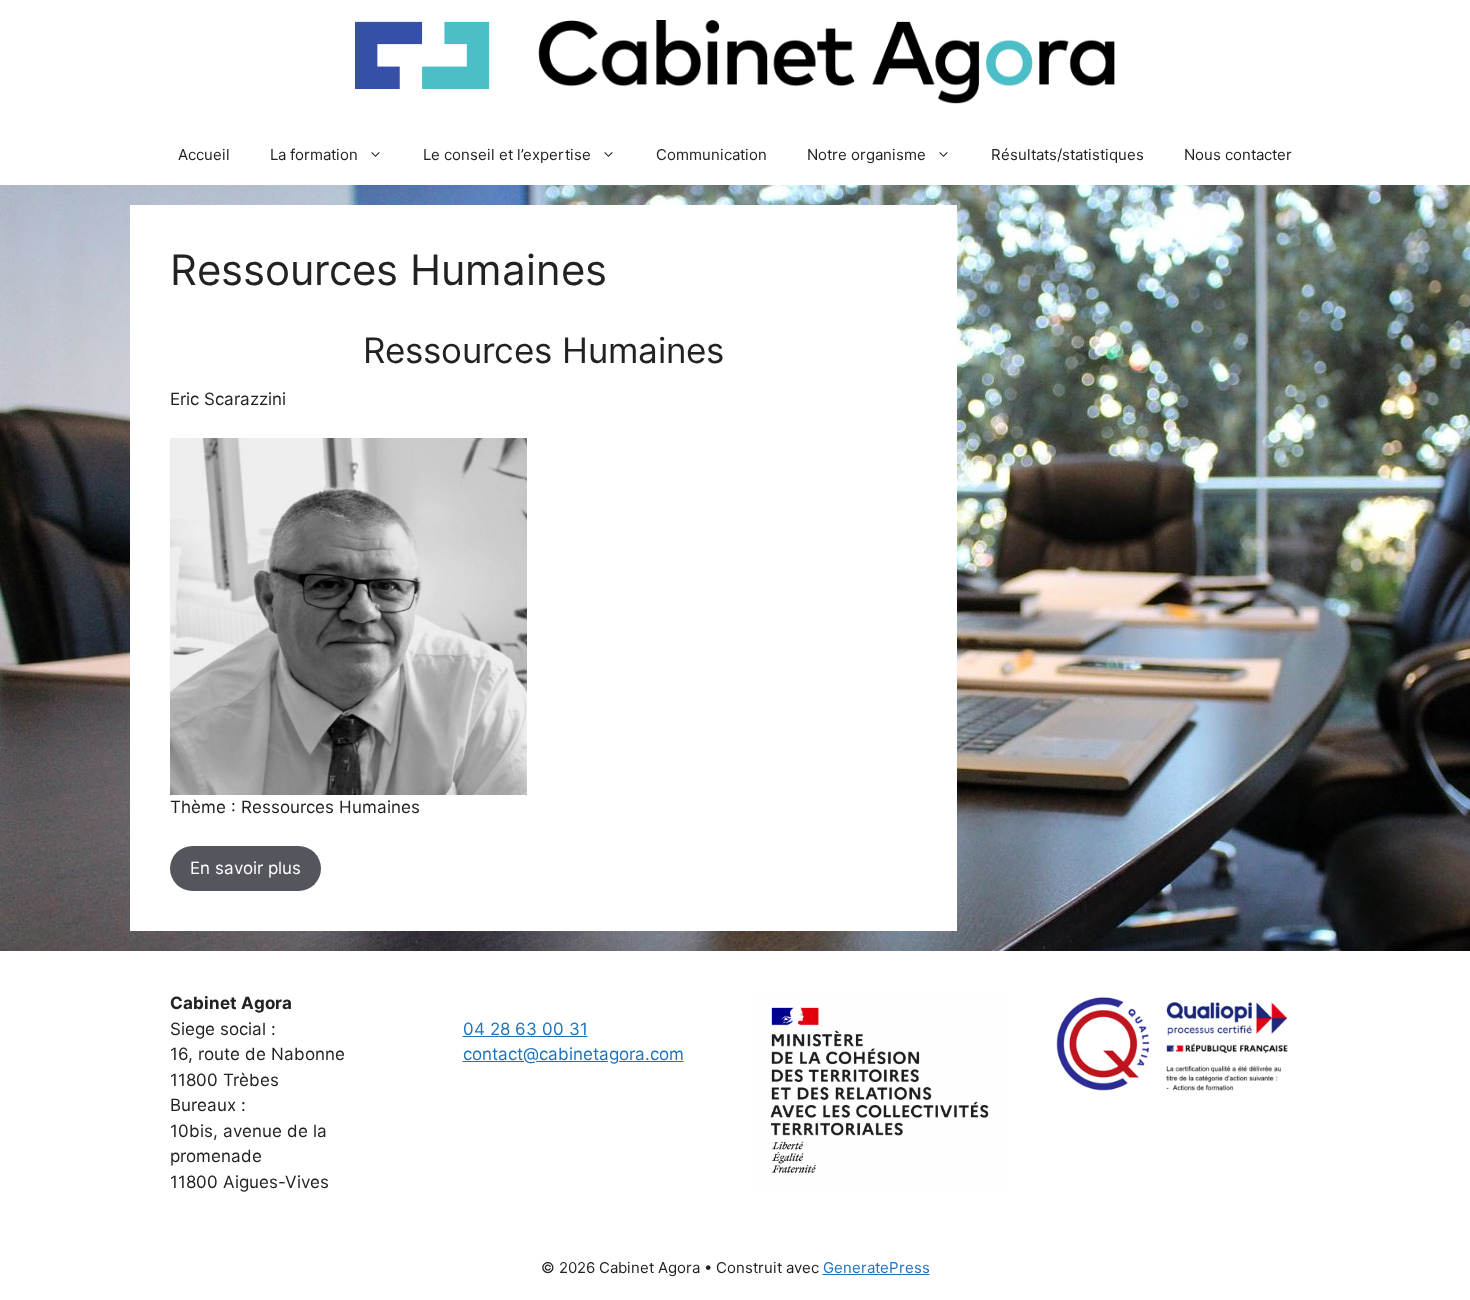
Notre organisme (866, 154)
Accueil (204, 154)
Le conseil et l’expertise (507, 154)
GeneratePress (876, 1267)
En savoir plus (245, 868)
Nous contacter (1238, 154)
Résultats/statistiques (1067, 154)
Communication (711, 154)
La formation (314, 154)
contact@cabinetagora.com (573, 1054)
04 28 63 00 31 (525, 1029)
